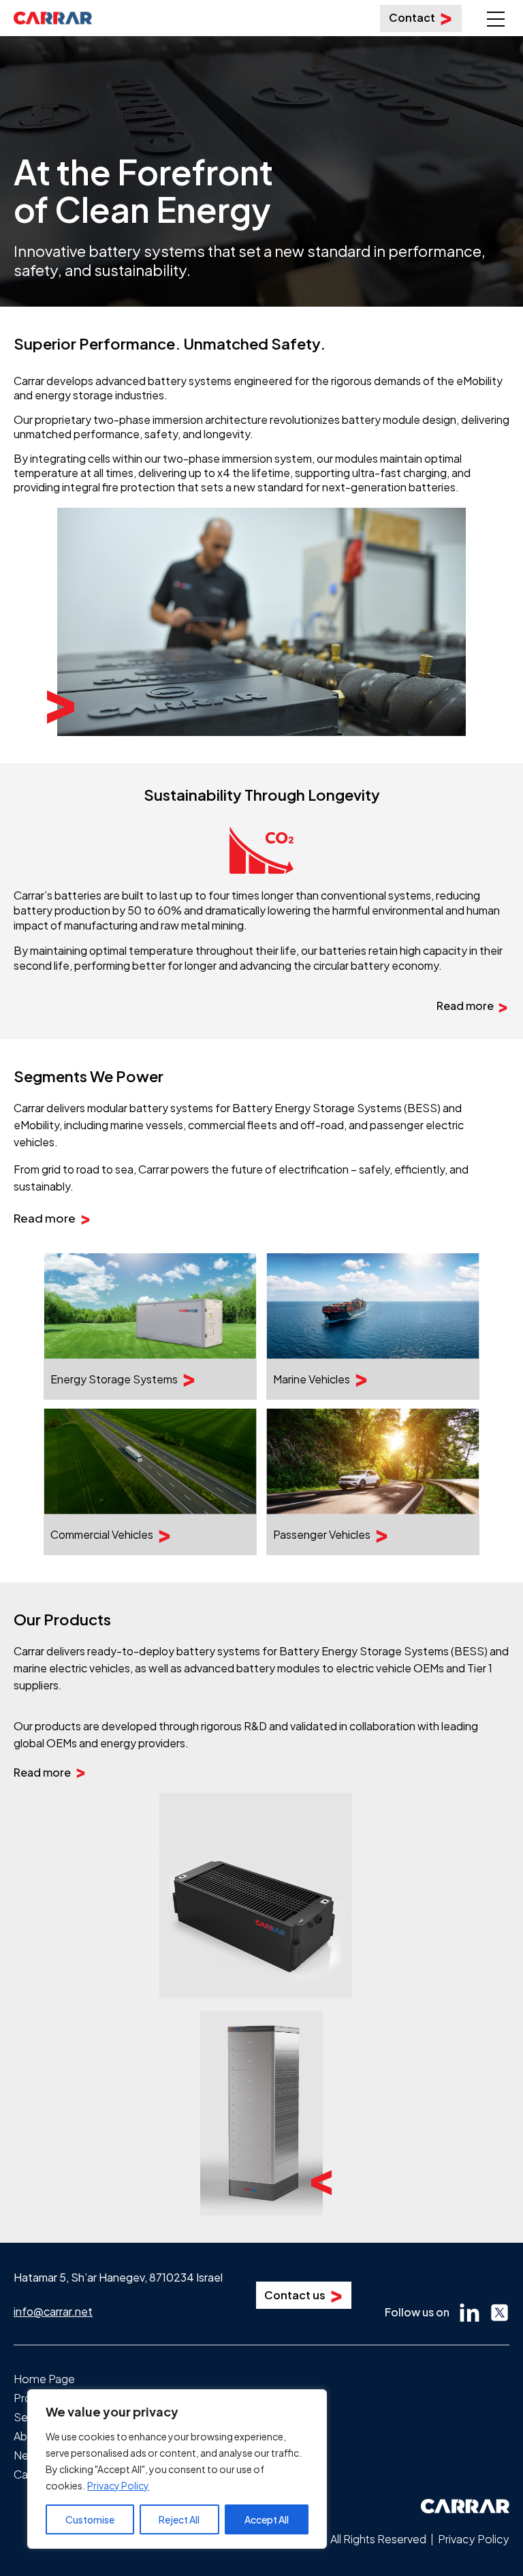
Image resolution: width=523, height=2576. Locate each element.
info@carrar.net (53, 2311)
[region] (177, 2469)
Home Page (44, 2379)
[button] (495, 11)
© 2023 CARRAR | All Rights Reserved (333, 2539)
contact (412, 17)
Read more (465, 1006)
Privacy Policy (118, 2485)
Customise (90, 2519)
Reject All (179, 2519)
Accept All (267, 2519)
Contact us (295, 2295)
